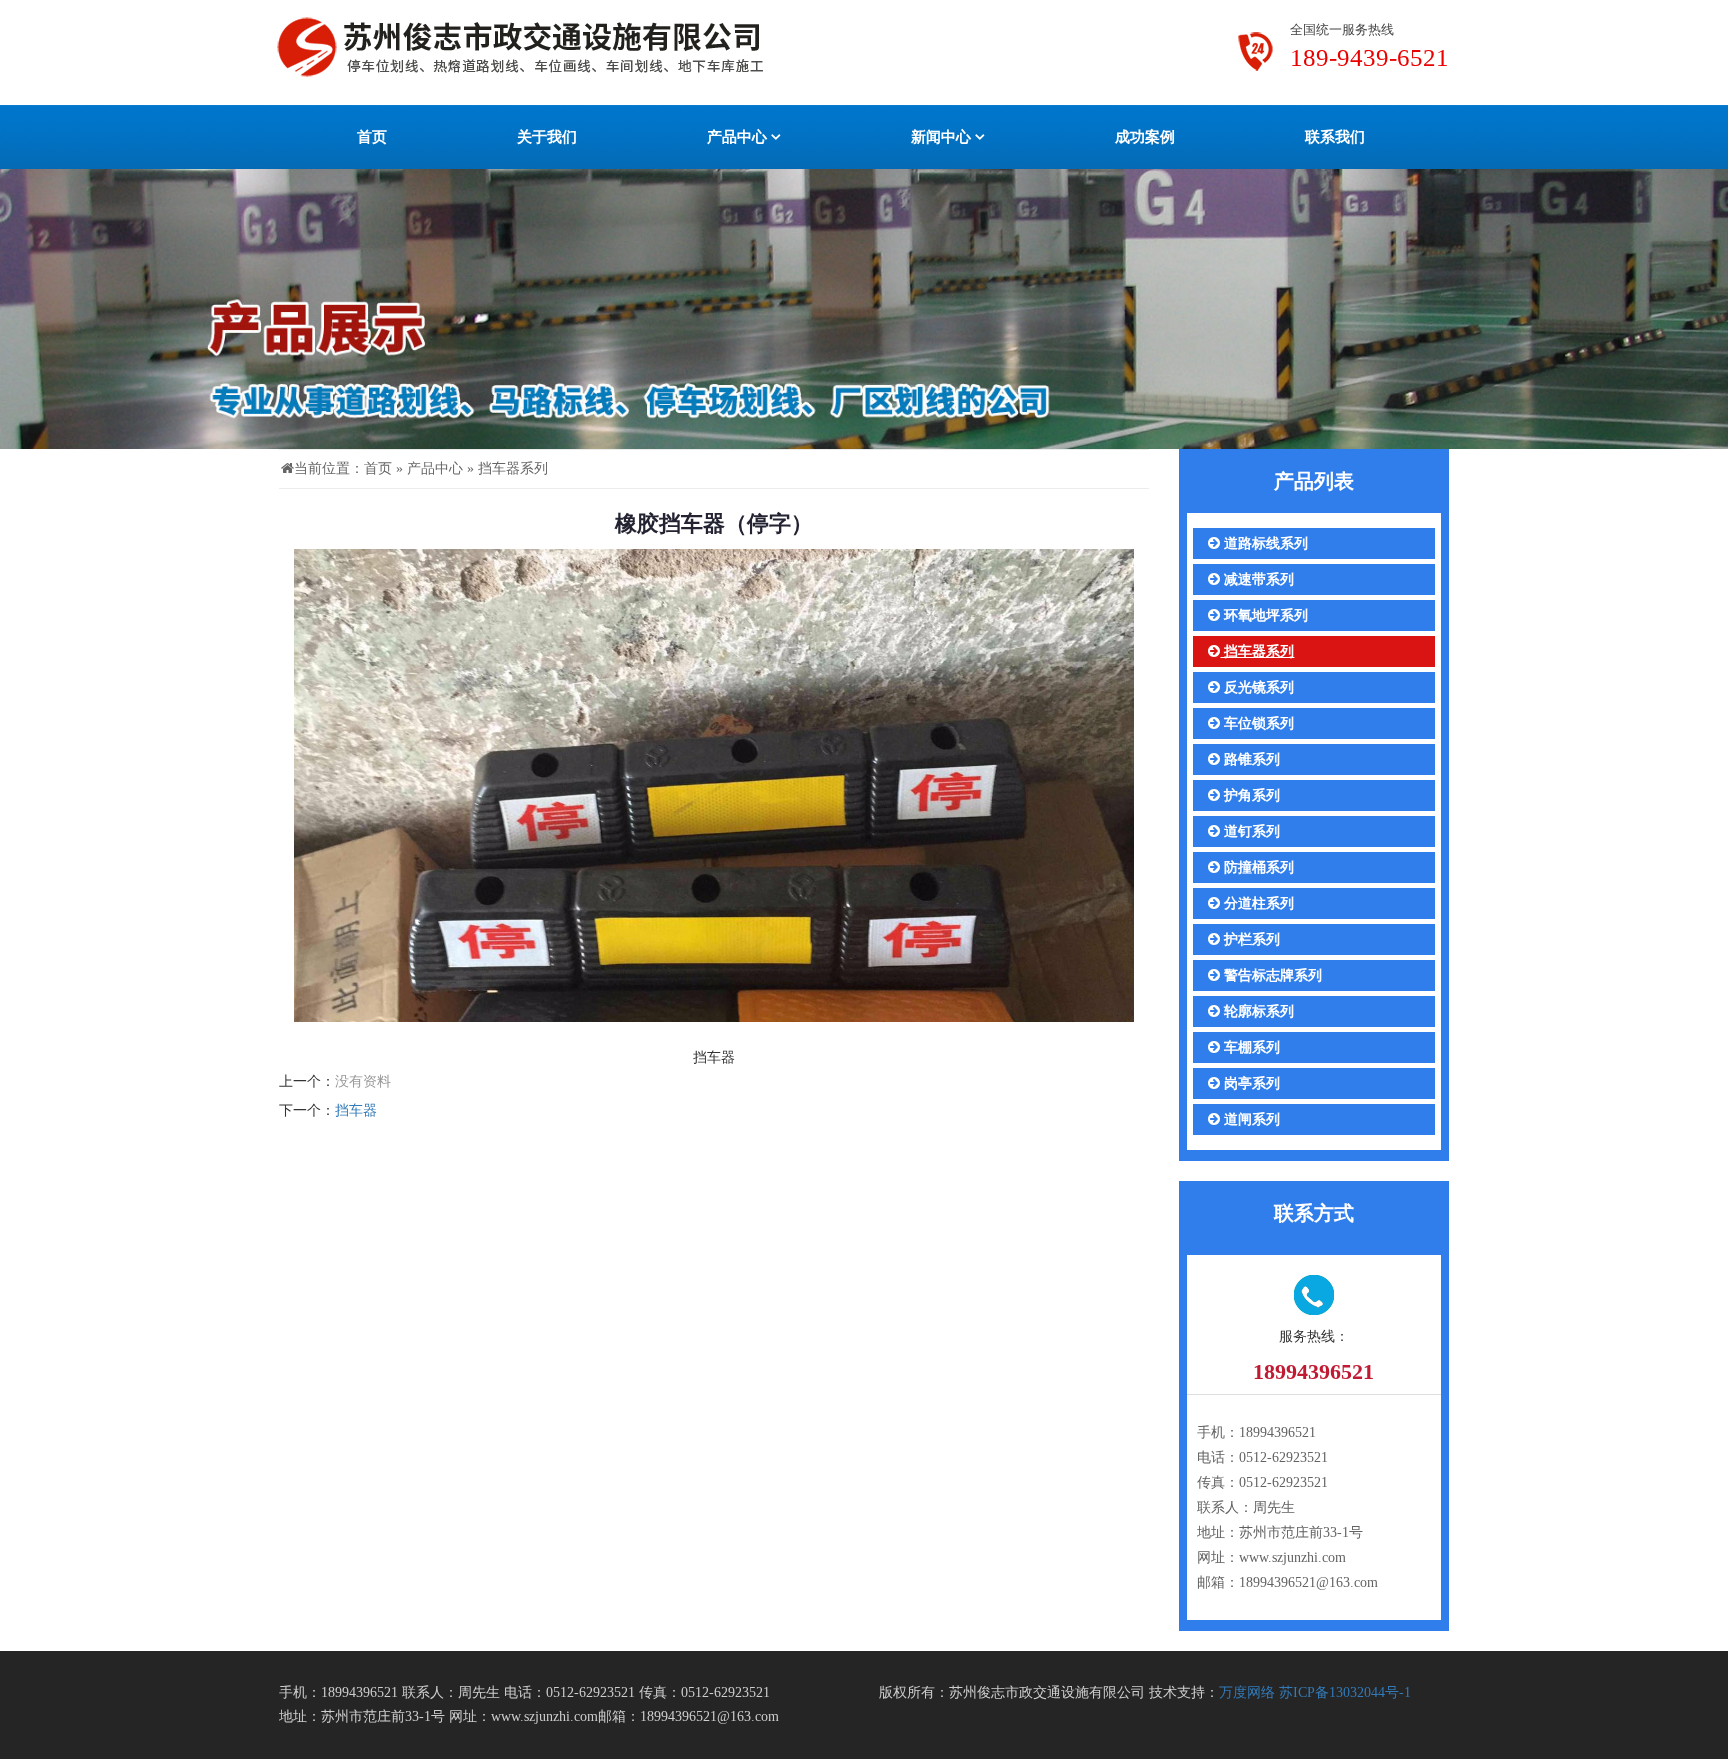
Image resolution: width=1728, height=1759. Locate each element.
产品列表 (1314, 481)
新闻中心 (943, 137)
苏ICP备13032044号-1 (1345, 1692)
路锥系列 (1250, 759)
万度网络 (1247, 1692)
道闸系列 (1250, 1119)
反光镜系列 (1257, 687)
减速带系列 (1257, 579)
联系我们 (1335, 137)
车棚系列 (1250, 1047)
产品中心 (739, 137)
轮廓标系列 (1257, 1011)
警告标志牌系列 (1271, 975)
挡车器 (356, 1110)
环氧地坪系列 (1264, 615)
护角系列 (1250, 795)
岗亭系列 (1250, 1083)
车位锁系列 (1257, 723)
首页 (372, 137)
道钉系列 (1250, 831)
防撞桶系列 (1257, 867)
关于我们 (547, 137)
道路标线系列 (1264, 543)
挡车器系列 (513, 468)
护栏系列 (1250, 939)
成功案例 (1145, 137)
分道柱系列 (1257, 903)
